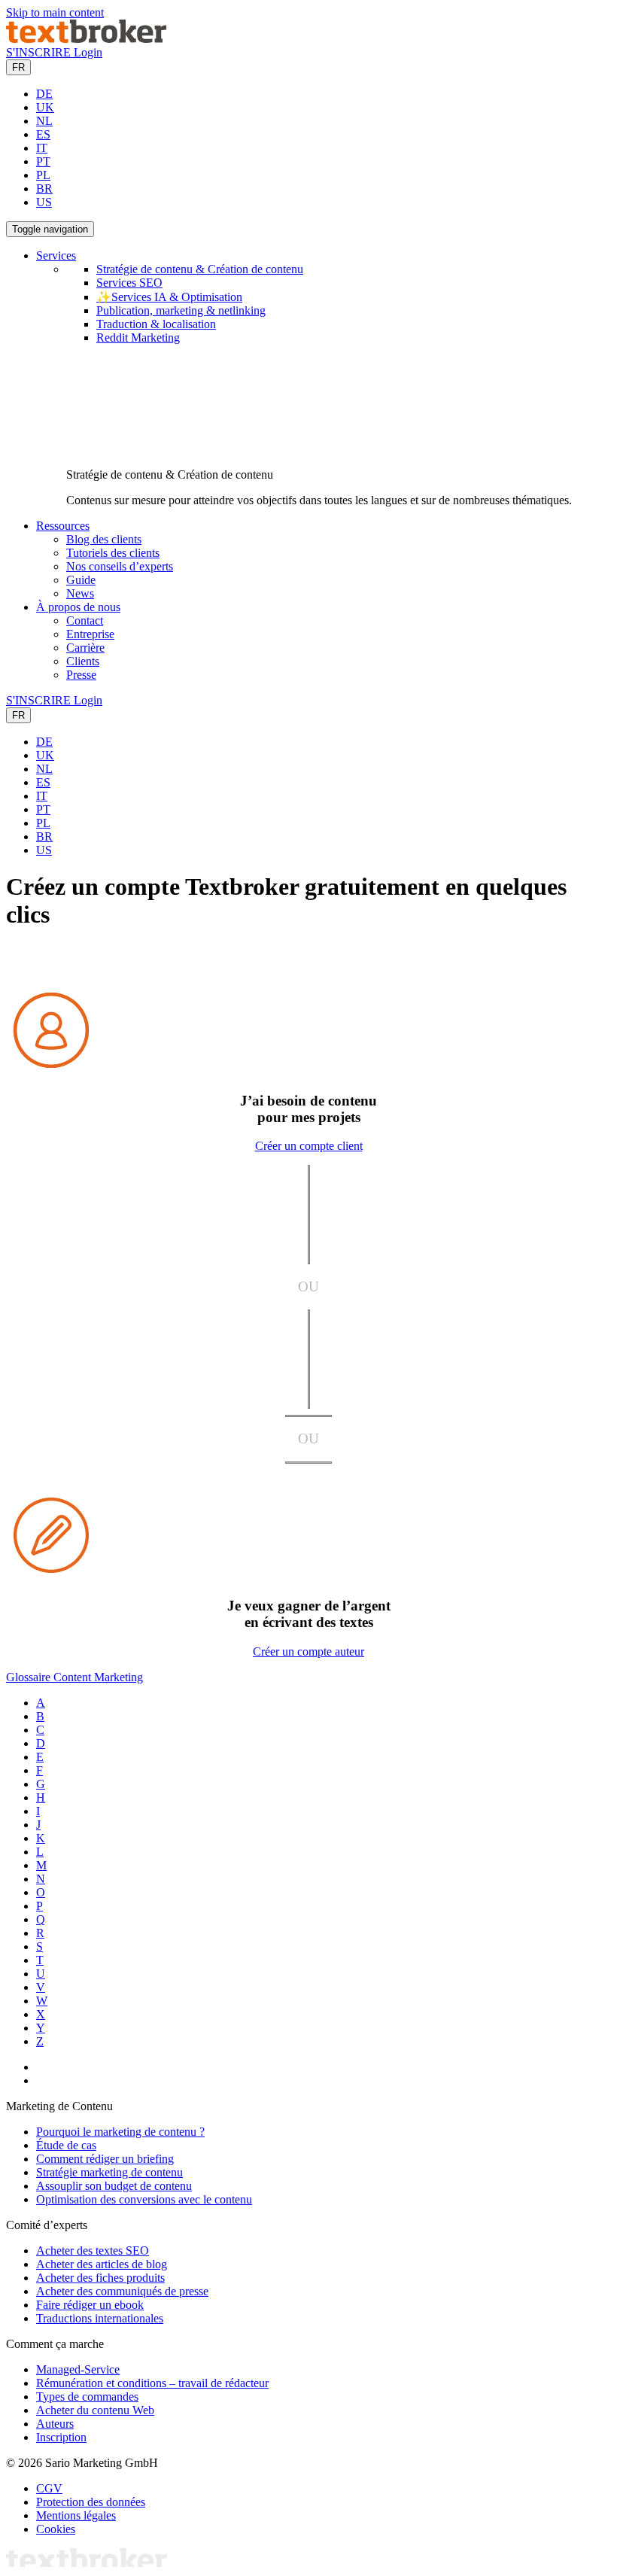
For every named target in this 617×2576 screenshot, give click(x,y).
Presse (81, 675)
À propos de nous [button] (78, 607)
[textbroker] (86, 39)
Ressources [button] (63, 526)
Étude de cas (66, 2145)
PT (43, 161)
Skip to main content (55, 12)
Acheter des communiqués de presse (122, 2291)
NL (44, 121)
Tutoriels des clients (113, 553)
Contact (85, 620)
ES (43, 134)
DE (44, 94)
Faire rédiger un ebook (90, 2305)
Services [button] (56, 255)
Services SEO (129, 283)
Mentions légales (76, 2515)
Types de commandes (87, 2397)
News (80, 593)
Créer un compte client (309, 1146)
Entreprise (90, 634)
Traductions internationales (100, 2318)
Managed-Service (78, 2369)
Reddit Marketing (138, 338)
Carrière (85, 648)
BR (44, 189)
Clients (83, 661)
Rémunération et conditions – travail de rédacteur (152, 2383)
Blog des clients (104, 539)
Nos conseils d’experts (120, 566)
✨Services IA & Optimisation (169, 297)
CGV (49, 2488)
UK (45, 107)
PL (43, 175)
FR (18, 67)
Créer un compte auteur (308, 1651)
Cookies (56, 2529)
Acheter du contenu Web (95, 2410)
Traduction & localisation (156, 324)
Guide (81, 580)
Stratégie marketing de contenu (109, 2172)
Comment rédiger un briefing (105, 2159)
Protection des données (91, 2502)
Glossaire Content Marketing (74, 1677)
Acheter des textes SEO (93, 2251)
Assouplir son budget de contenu (114, 2186)
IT (42, 148)
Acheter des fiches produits (100, 2278)
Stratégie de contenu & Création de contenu (200, 269)
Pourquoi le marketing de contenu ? (120, 2132)
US (44, 202)
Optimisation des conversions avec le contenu (144, 2199)
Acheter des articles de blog (102, 2264)
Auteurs (55, 2424)
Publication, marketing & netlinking (181, 310)
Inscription (61, 2437)
